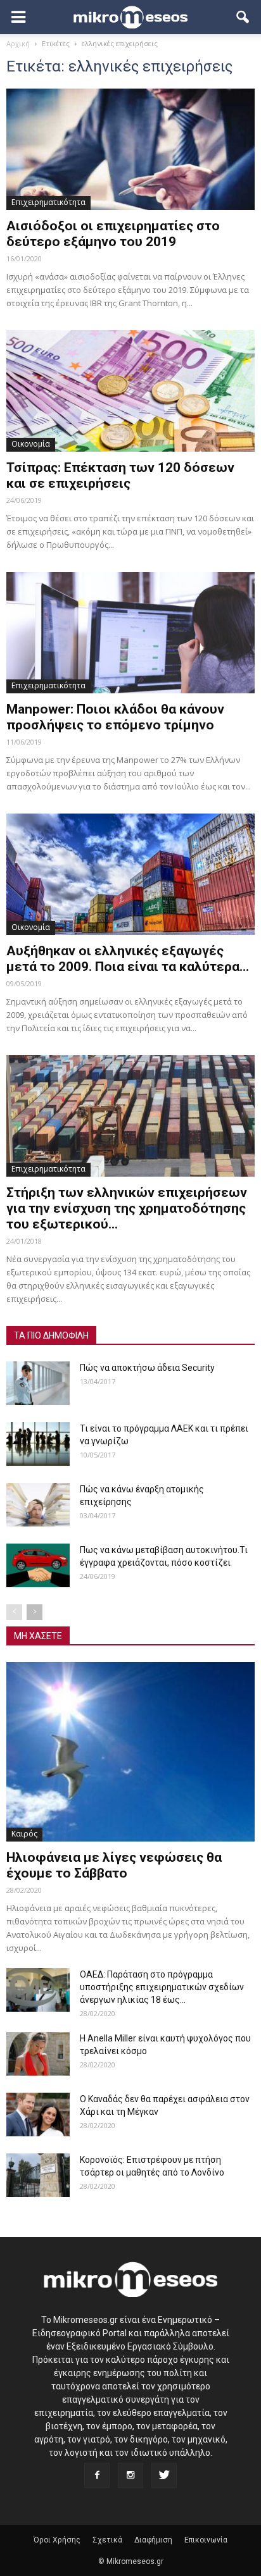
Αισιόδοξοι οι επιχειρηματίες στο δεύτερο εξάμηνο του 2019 (113, 234)
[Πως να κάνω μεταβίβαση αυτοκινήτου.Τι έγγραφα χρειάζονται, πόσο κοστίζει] (38, 1565)
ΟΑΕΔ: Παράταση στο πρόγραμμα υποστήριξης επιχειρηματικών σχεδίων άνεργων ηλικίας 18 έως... (162, 1987)
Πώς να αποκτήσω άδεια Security (147, 1368)
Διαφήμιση (153, 2540)
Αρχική (18, 43)
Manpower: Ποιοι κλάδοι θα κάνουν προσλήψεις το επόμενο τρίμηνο (115, 717)
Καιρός (24, 1834)
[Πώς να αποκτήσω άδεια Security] (38, 1383)
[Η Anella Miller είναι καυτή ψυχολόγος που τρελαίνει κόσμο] (38, 2054)
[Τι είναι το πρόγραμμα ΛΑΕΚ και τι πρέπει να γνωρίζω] (38, 1444)
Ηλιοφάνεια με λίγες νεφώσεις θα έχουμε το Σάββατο (114, 1865)
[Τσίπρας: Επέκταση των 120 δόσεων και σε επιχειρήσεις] (130, 391)
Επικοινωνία (206, 2540)
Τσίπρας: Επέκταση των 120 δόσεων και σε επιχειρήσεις (120, 475)
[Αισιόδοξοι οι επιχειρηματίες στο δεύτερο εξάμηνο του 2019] (130, 149)
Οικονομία (31, 444)
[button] (243, 17)
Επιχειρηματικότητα (48, 202)
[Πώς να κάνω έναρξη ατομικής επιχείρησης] (38, 1505)
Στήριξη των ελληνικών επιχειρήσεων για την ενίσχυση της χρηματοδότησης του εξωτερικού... (127, 1208)
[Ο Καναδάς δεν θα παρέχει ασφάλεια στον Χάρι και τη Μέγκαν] (38, 2115)
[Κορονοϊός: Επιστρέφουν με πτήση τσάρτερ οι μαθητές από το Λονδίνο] (38, 2175)
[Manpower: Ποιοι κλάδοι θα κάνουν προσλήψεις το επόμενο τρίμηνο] (130, 633)
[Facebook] (97, 2475)
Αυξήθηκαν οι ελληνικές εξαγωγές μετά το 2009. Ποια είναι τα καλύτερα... (128, 959)
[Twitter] (164, 2475)
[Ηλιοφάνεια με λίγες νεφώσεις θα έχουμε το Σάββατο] (130, 1752)
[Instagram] (130, 2475)
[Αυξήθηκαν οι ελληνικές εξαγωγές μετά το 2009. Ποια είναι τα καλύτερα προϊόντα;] (130, 874)
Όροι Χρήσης (57, 2540)
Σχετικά (107, 2540)
